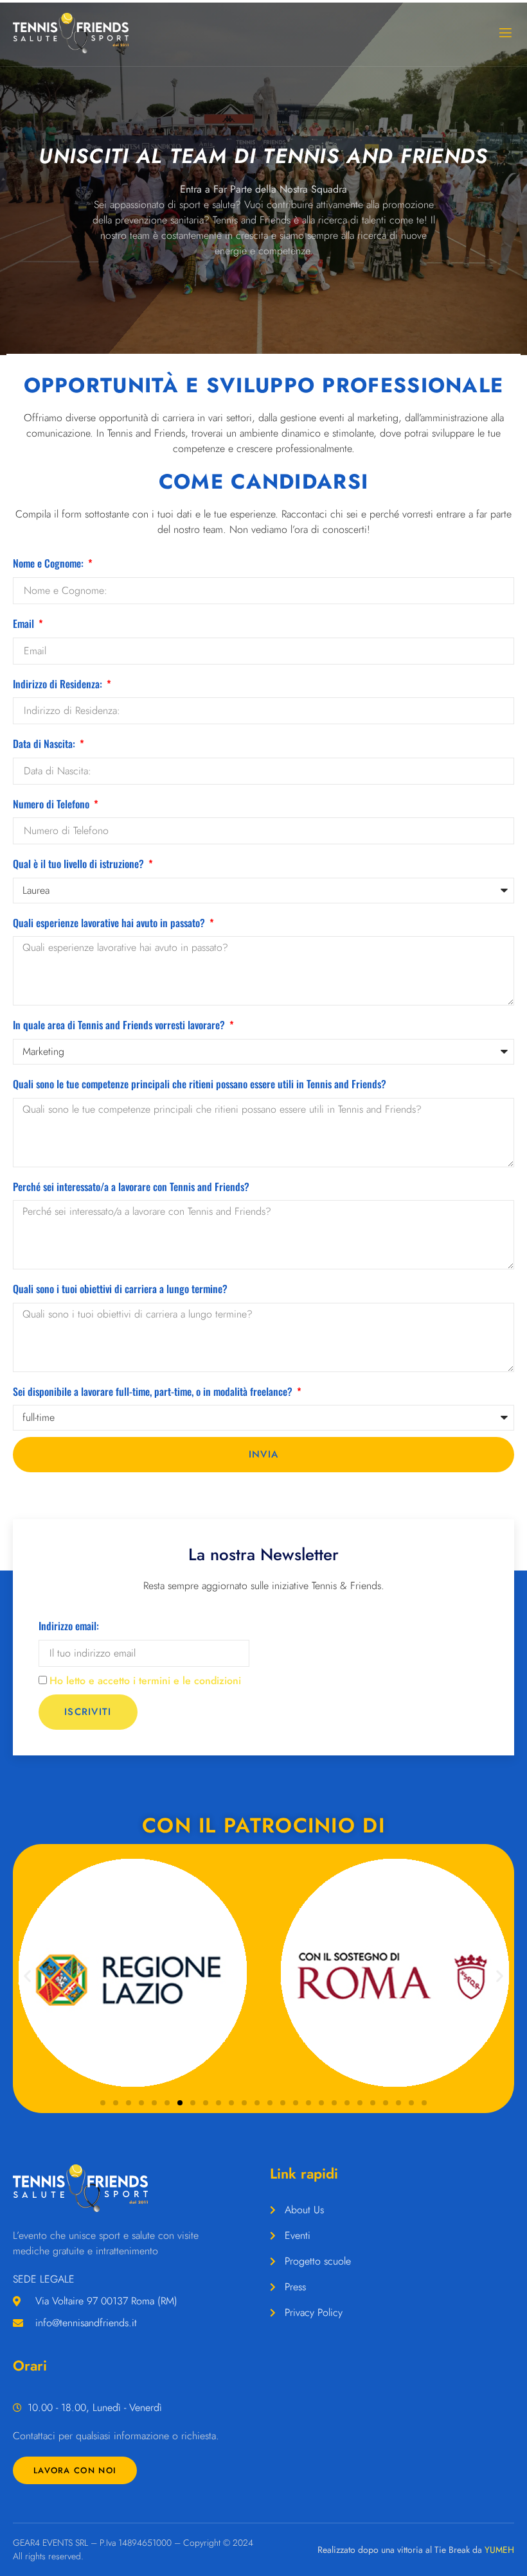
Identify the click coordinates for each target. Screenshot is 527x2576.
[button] (27, 1975)
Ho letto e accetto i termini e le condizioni (145, 1681)
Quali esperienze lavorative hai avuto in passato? (110, 923)
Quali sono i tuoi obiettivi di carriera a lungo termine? (120, 1289)
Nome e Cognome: (49, 563)
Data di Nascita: (45, 744)
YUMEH (499, 2550)
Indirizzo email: (69, 1626)
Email (25, 623)
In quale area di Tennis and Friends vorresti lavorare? (120, 1025)
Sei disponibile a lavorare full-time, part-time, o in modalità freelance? (154, 1391)
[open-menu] (505, 33)
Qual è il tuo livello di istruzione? (80, 864)
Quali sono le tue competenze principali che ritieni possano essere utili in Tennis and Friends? (200, 1084)
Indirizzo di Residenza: (59, 684)
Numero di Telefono (52, 804)
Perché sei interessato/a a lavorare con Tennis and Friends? (131, 1187)
